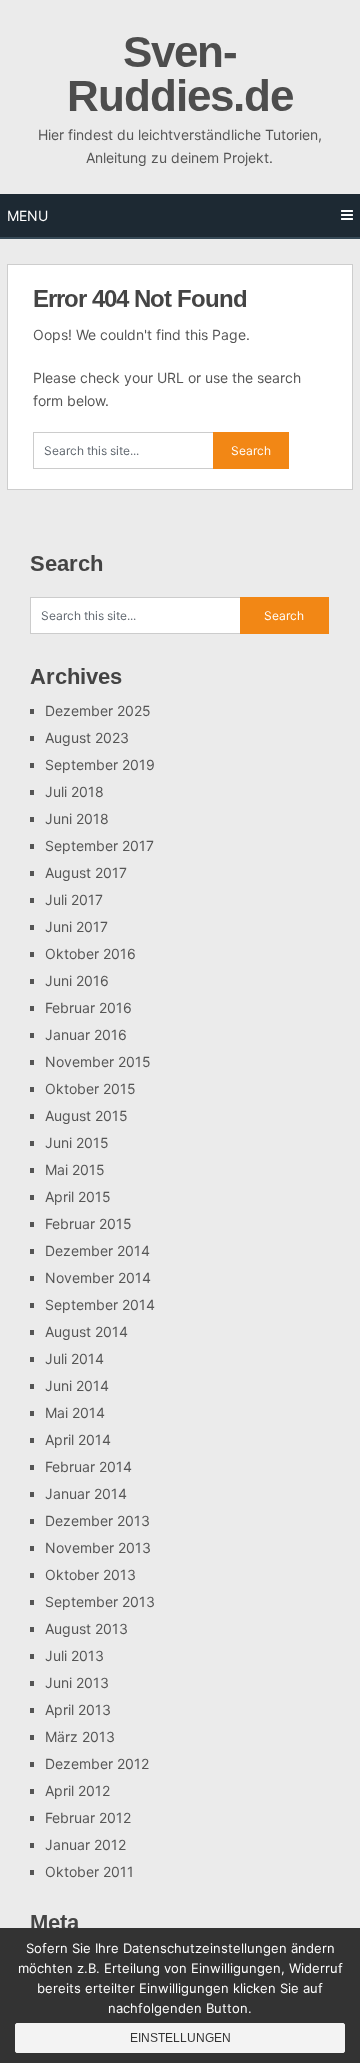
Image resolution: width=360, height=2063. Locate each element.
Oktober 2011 (89, 1871)
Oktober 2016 (90, 953)
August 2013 (86, 1628)
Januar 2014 (86, 1493)
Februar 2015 (88, 1223)
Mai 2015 (75, 1169)
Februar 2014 (88, 1466)
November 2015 (98, 1061)
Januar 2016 (86, 1034)
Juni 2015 (77, 1142)
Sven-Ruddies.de (180, 73)
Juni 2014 (77, 1385)
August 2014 (86, 1331)
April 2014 (78, 1439)
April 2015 (78, 1196)
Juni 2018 (77, 818)
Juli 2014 (74, 1358)
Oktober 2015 (90, 1088)
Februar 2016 (88, 1007)
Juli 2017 (74, 899)
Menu (27, 215)
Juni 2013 (77, 1682)
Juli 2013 (74, 1655)
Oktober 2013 (90, 1574)
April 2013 (78, 1709)
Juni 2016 (77, 980)
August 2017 (86, 872)
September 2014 (100, 1304)
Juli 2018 (74, 791)
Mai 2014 (75, 1412)
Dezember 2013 (97, 1520)
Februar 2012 (88, 1817)
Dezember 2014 (97, 1250)
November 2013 (98, 1547)
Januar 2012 (85, 1844)
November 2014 (98, 1277)
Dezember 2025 (98, 710)
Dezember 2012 (97, 1763)
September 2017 (99, 845)
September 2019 (100, 764)
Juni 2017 (76, 926)
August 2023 (87, 737)
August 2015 (86, 1115)
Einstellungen (180, 2038)
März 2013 (80, 1736)
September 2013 (100, 1601)
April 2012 (77, 1790)
